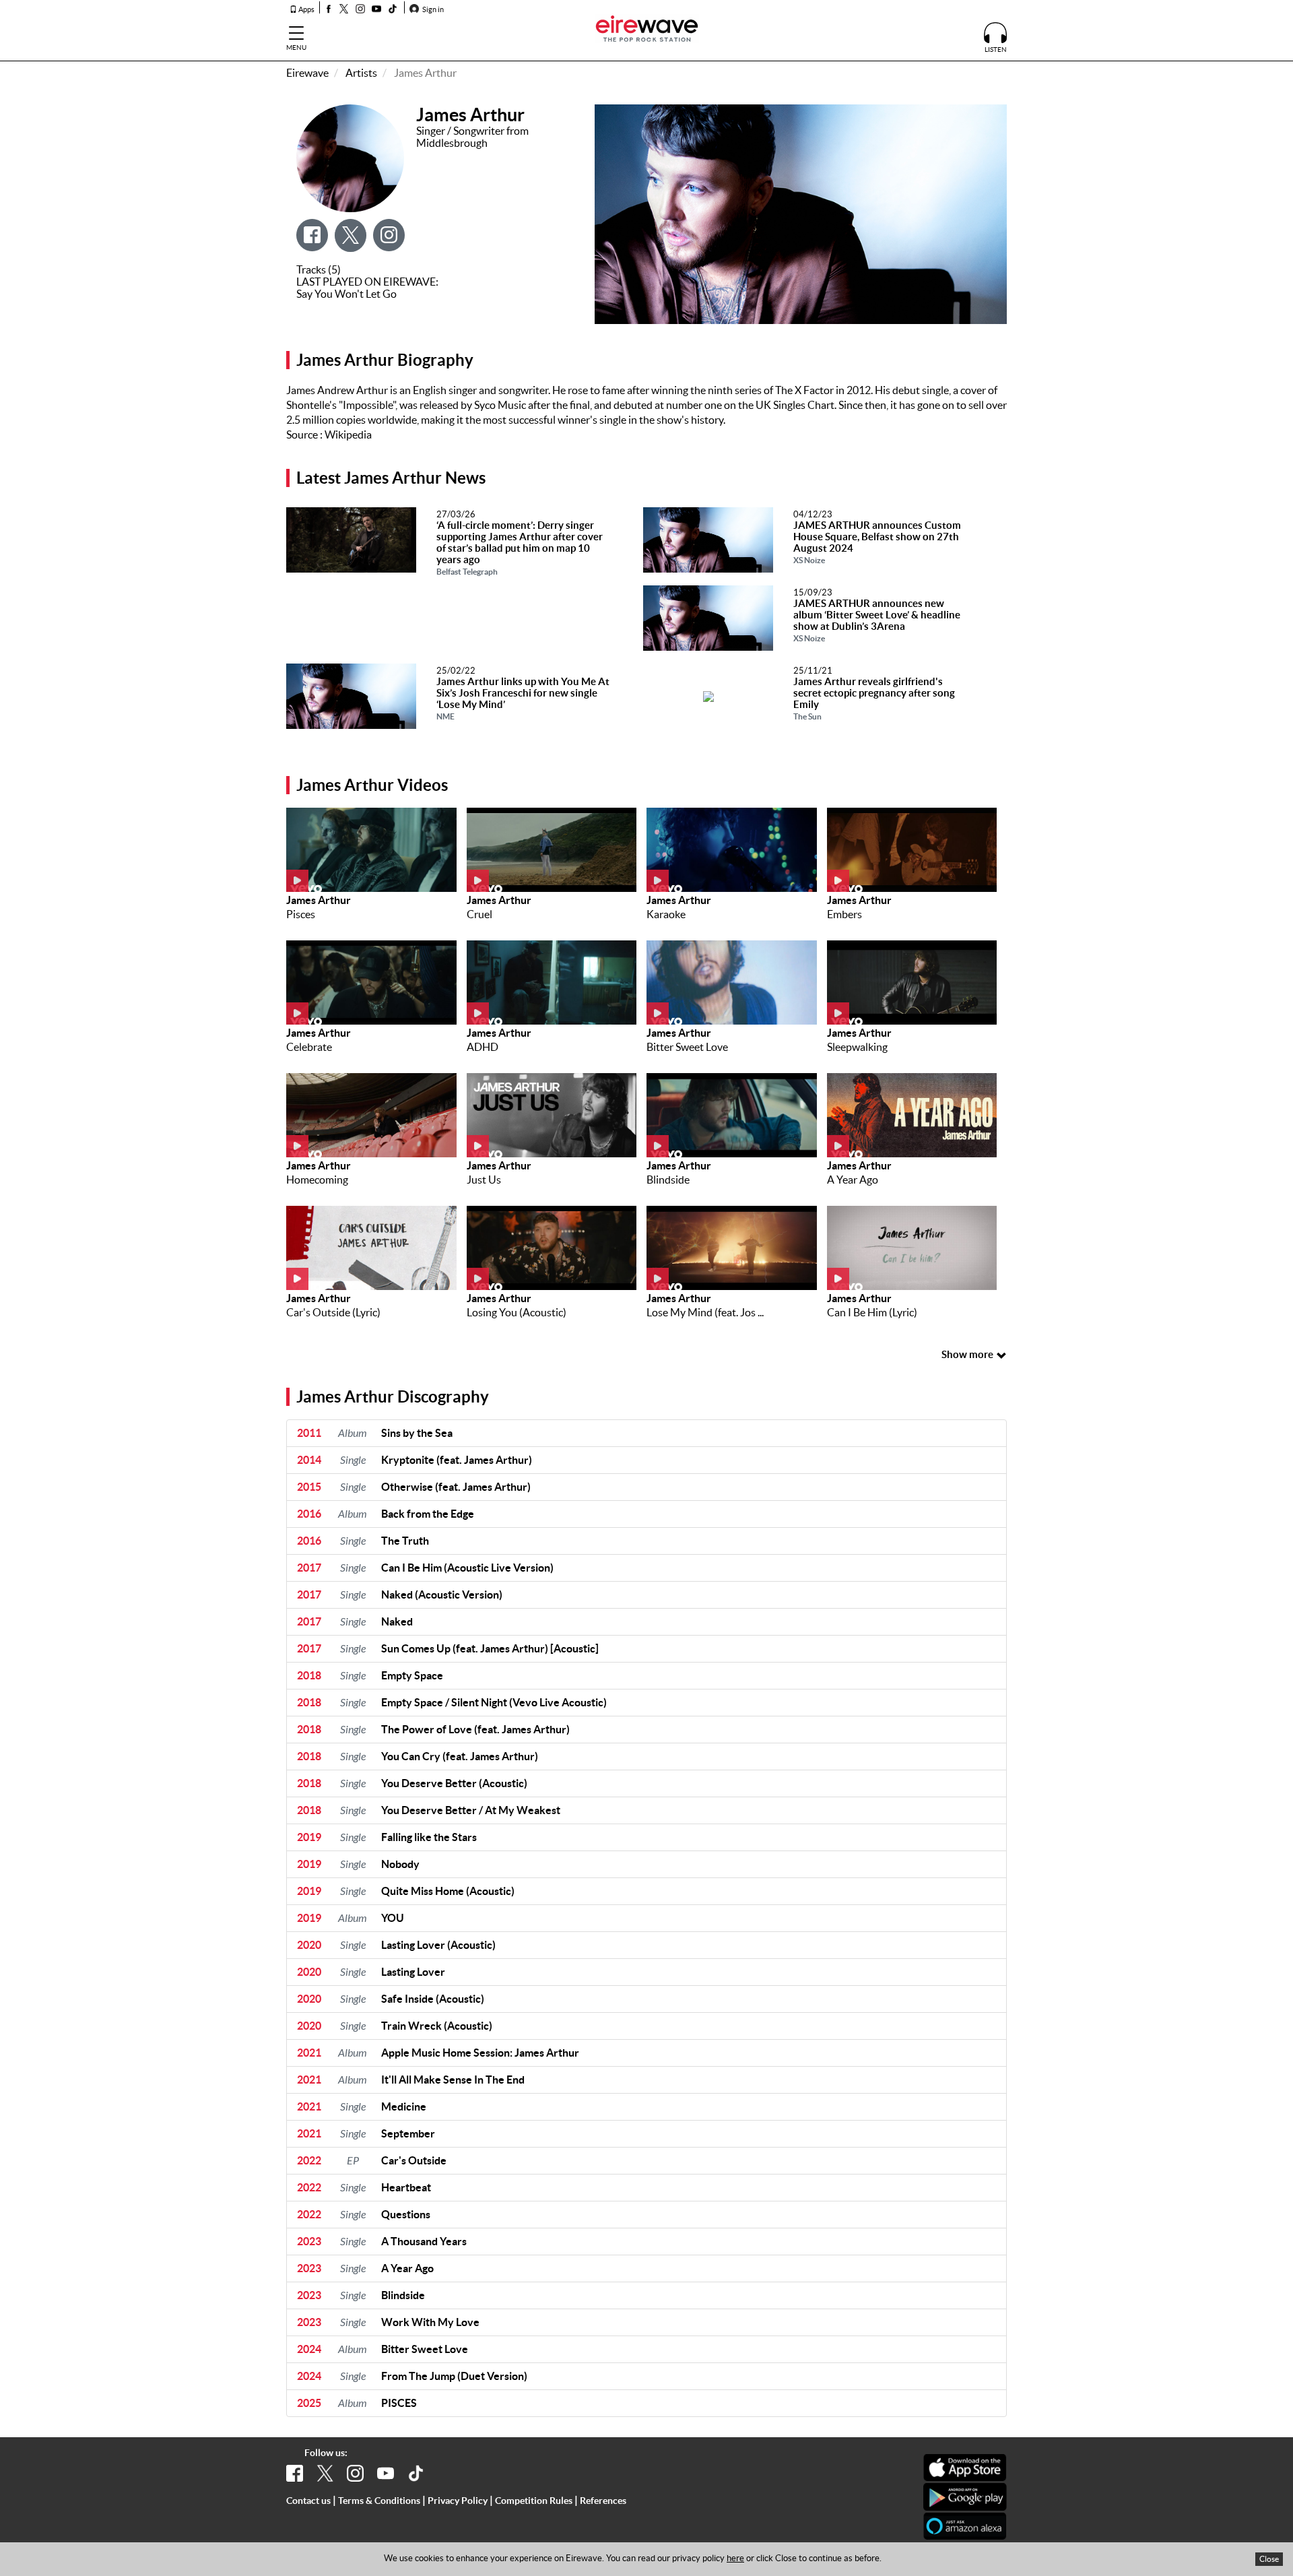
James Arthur (319, 900)
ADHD (483, 1047)
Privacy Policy (458, 2501)
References (603, 2501)
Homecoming (317, 1180)
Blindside (668, 1180)
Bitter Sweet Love (687, 1047)
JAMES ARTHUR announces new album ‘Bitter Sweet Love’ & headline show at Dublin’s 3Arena (877, 620)
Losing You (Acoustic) (517, 1312)
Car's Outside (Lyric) (333, 1312)
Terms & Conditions (379, 2501)
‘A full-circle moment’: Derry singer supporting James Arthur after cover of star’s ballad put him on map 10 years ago (520, 548)
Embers (844, 914)
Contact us (308, 2501)
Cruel (479, 914)
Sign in (432, 9)
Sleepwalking (857, 1047)
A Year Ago (853, 1180)
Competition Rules (534, 2501)
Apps (306, 9)
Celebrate (309, 1047)
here (735, 2558)
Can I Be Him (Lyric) (872, 1312)
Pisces (301, 914)
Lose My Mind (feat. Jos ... (705, 1312)
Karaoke (666, 914)
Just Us (484, 1180)
